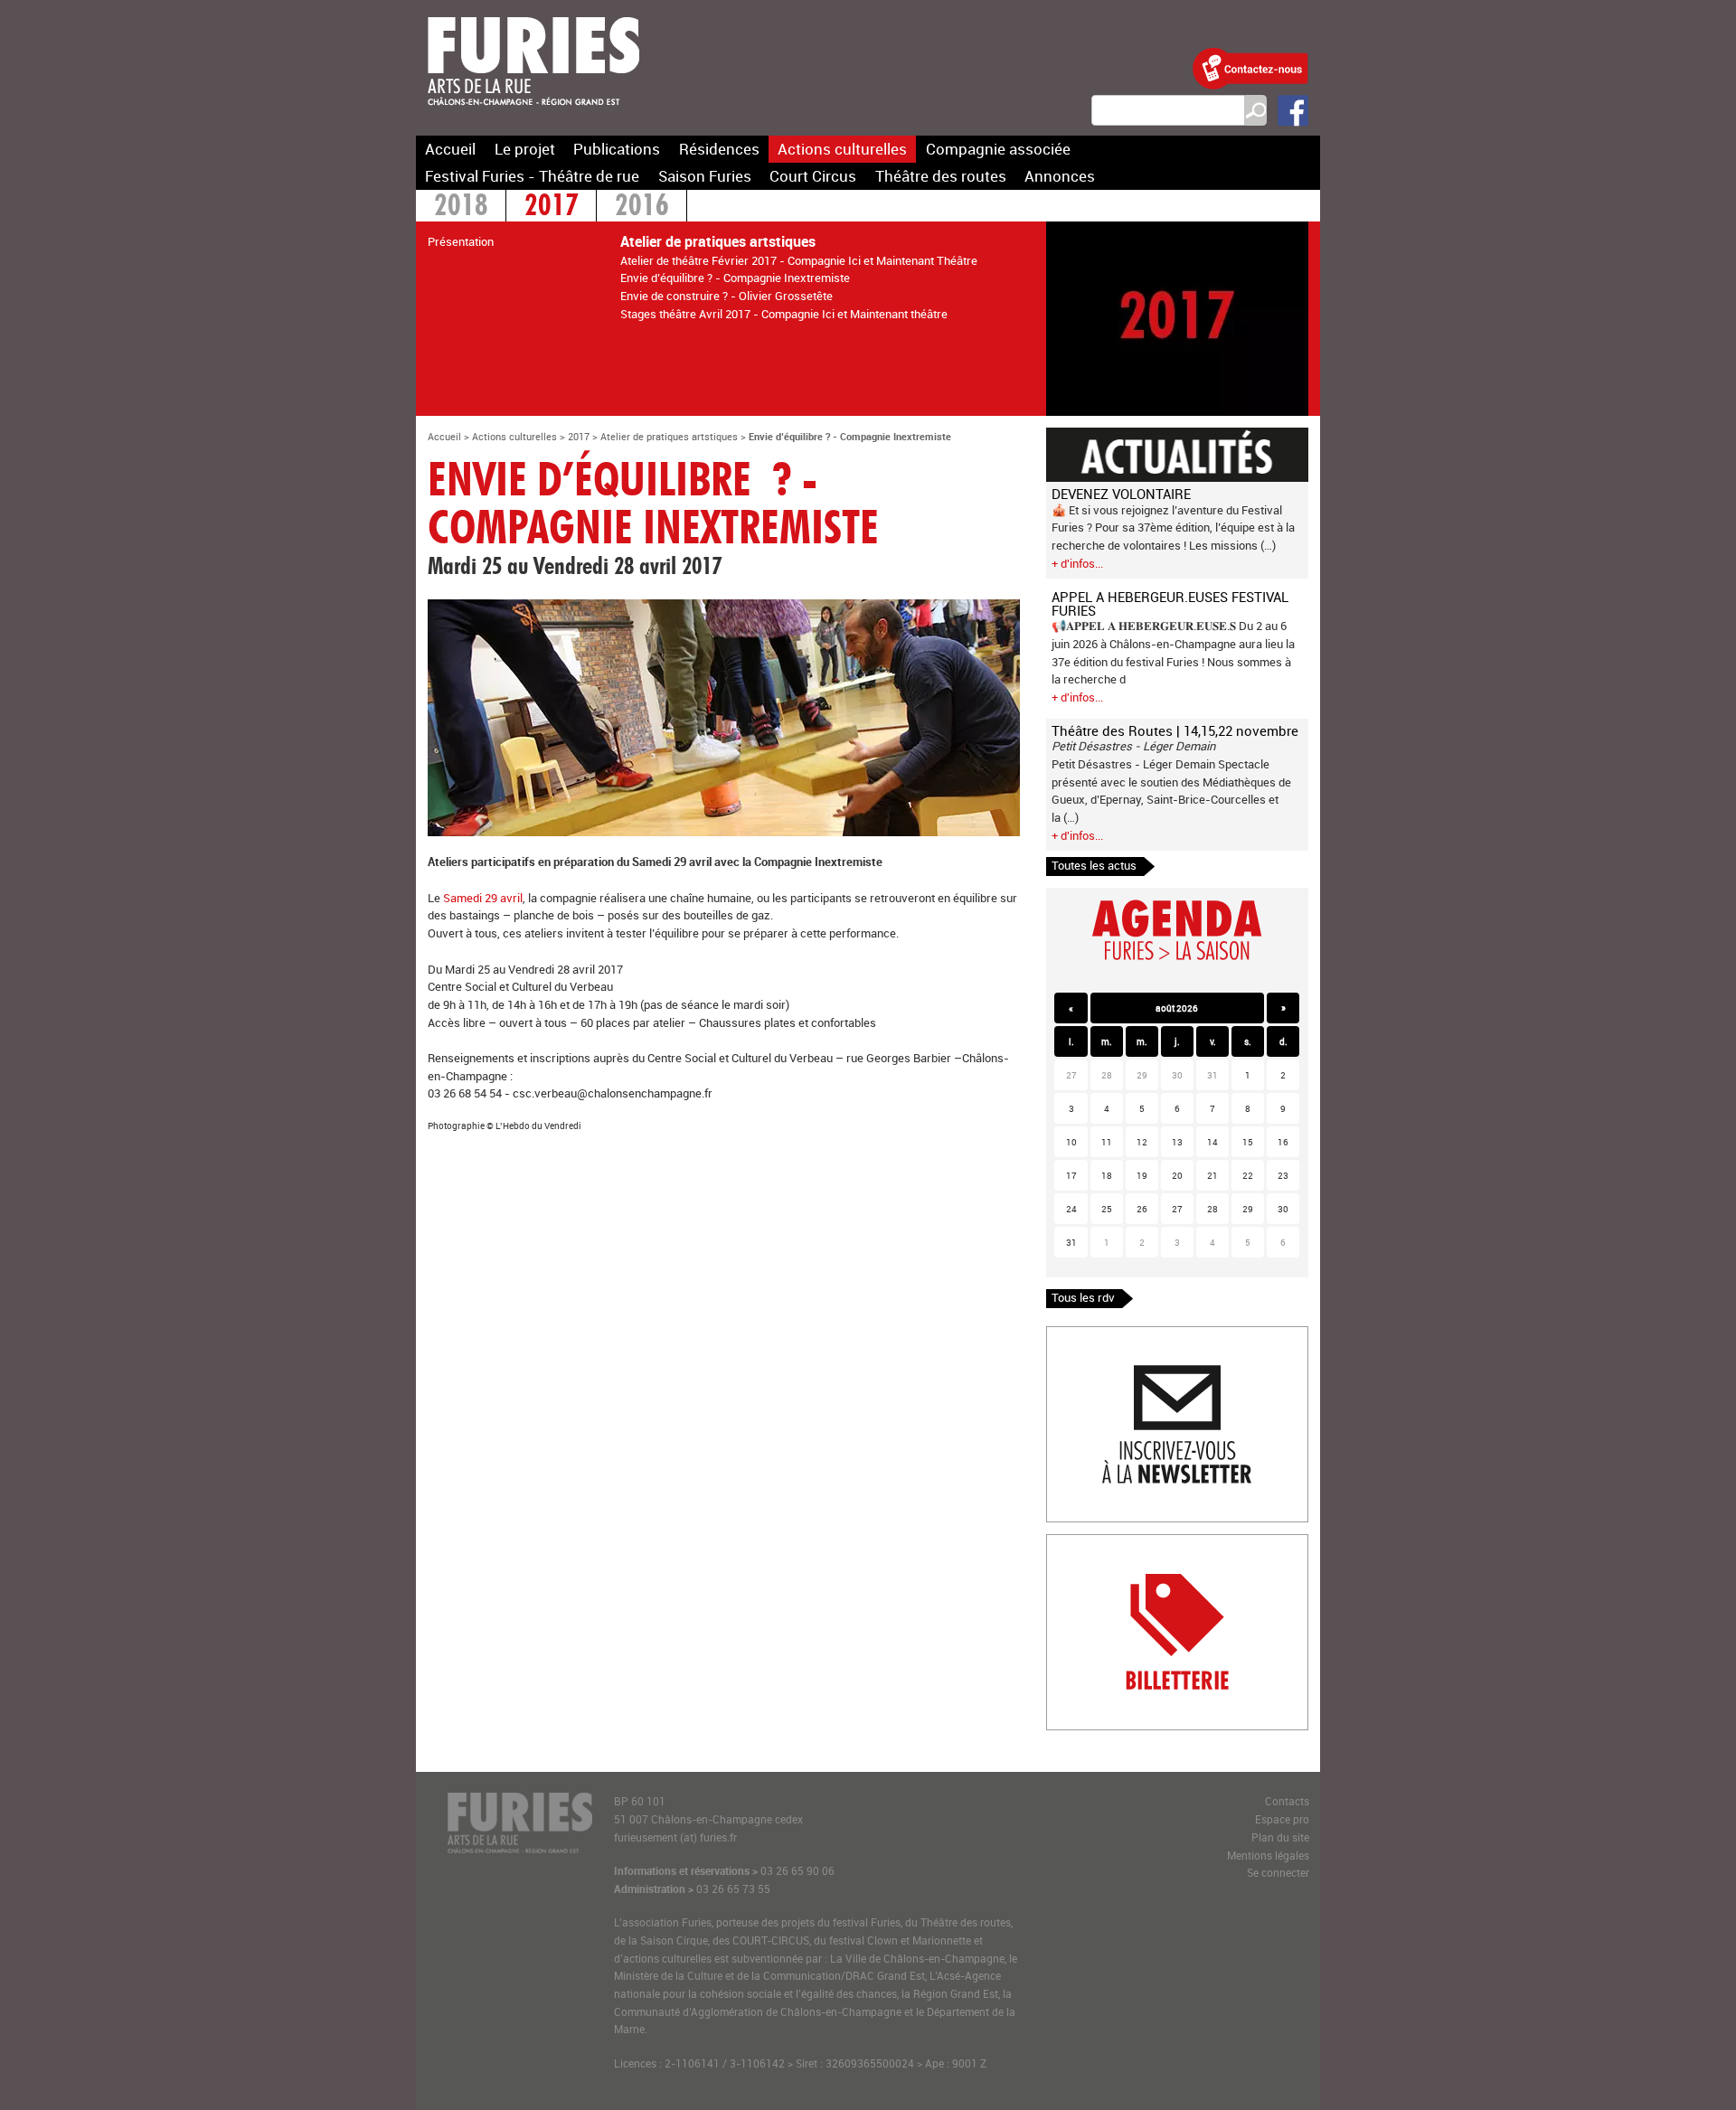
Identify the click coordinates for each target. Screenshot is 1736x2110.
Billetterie (1071, 1543)
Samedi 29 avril (483, 898)
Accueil (450, 149)
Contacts (1287, 1801)
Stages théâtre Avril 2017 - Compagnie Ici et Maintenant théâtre (784, 314)
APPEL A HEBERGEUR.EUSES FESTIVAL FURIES (1170, 603)
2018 (461, 207)
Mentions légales (1268, 1856)
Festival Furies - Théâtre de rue (532, 176)
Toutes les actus (1094, 865)
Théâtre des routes (941, 176)
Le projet (525, 149)
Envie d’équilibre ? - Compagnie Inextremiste (735, 278)
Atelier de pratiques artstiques (669, 436)
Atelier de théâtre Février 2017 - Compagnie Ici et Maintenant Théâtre (799, 260)
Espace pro (1282, 1819)
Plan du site (1280, 1837)
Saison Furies (705, 176)
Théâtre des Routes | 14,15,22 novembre (1175, 730)
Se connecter (1278, 1873)
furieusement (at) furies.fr (675, 1837)
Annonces (1060, 176)
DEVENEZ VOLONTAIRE (1121, 494)
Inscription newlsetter (1104, 1335)
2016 (642, 207)
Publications (617, 149)
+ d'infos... (1077, 563)
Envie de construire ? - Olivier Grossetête (726, 296)
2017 (552, 207)
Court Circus (813, 176)
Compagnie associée (998, 149)
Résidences (719, 149)
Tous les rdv (1083, 1297)
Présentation (461, 241)
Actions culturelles (842, 149)
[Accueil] (533, 117)
